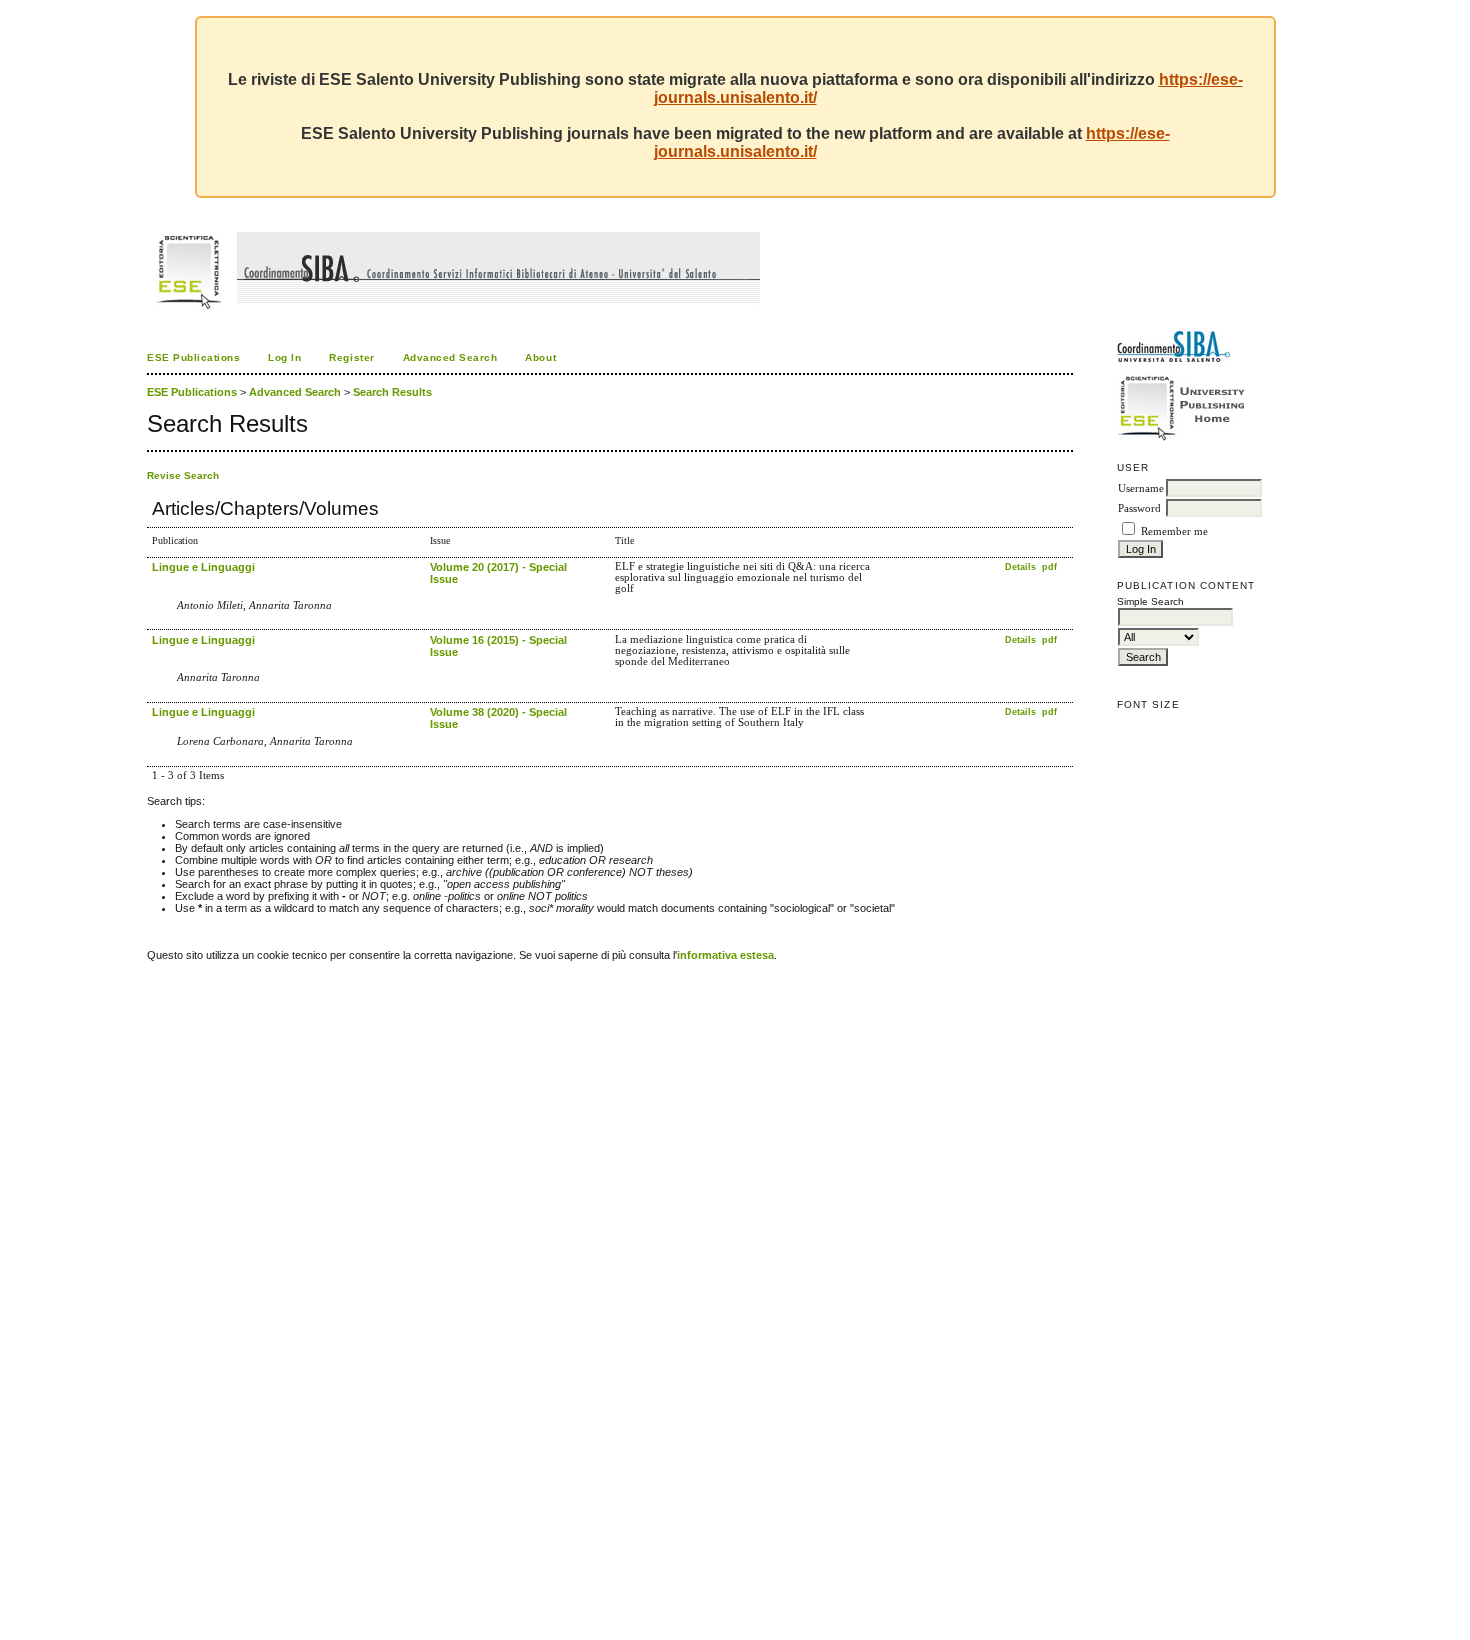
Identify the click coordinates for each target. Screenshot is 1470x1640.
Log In (284, 357)
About (540, 357)
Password (1139, 508)
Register (351, 357)
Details (1022, 567)
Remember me (1174, 531)
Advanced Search (450, 357)
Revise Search (183, 475)
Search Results (392, 392)
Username (1141, 488)
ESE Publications (193, 357)
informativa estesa (725, 955)
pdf (1049, 567)
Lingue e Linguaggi (203, 567)
